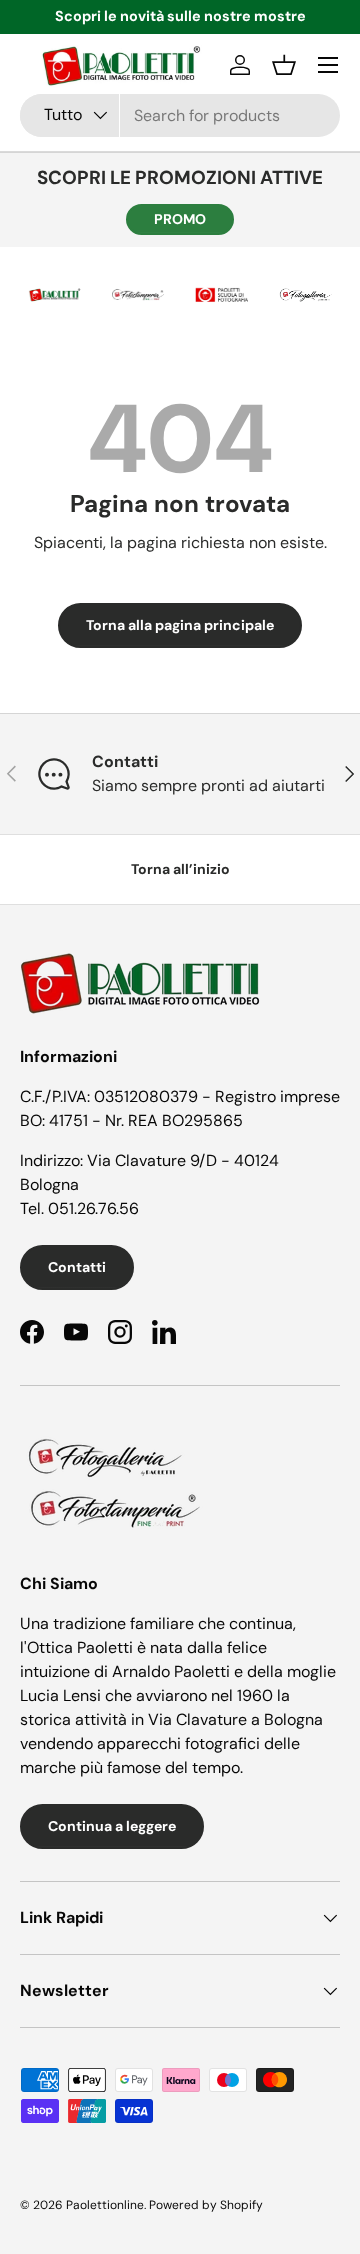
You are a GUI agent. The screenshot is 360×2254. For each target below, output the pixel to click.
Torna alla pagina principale (180, 625)
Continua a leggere (112, 1826)
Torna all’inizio (180, 869)
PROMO (180, 219)
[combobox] (180, 115)
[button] (284, 65)
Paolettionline (105, 2205)
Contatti (77, 1267)
